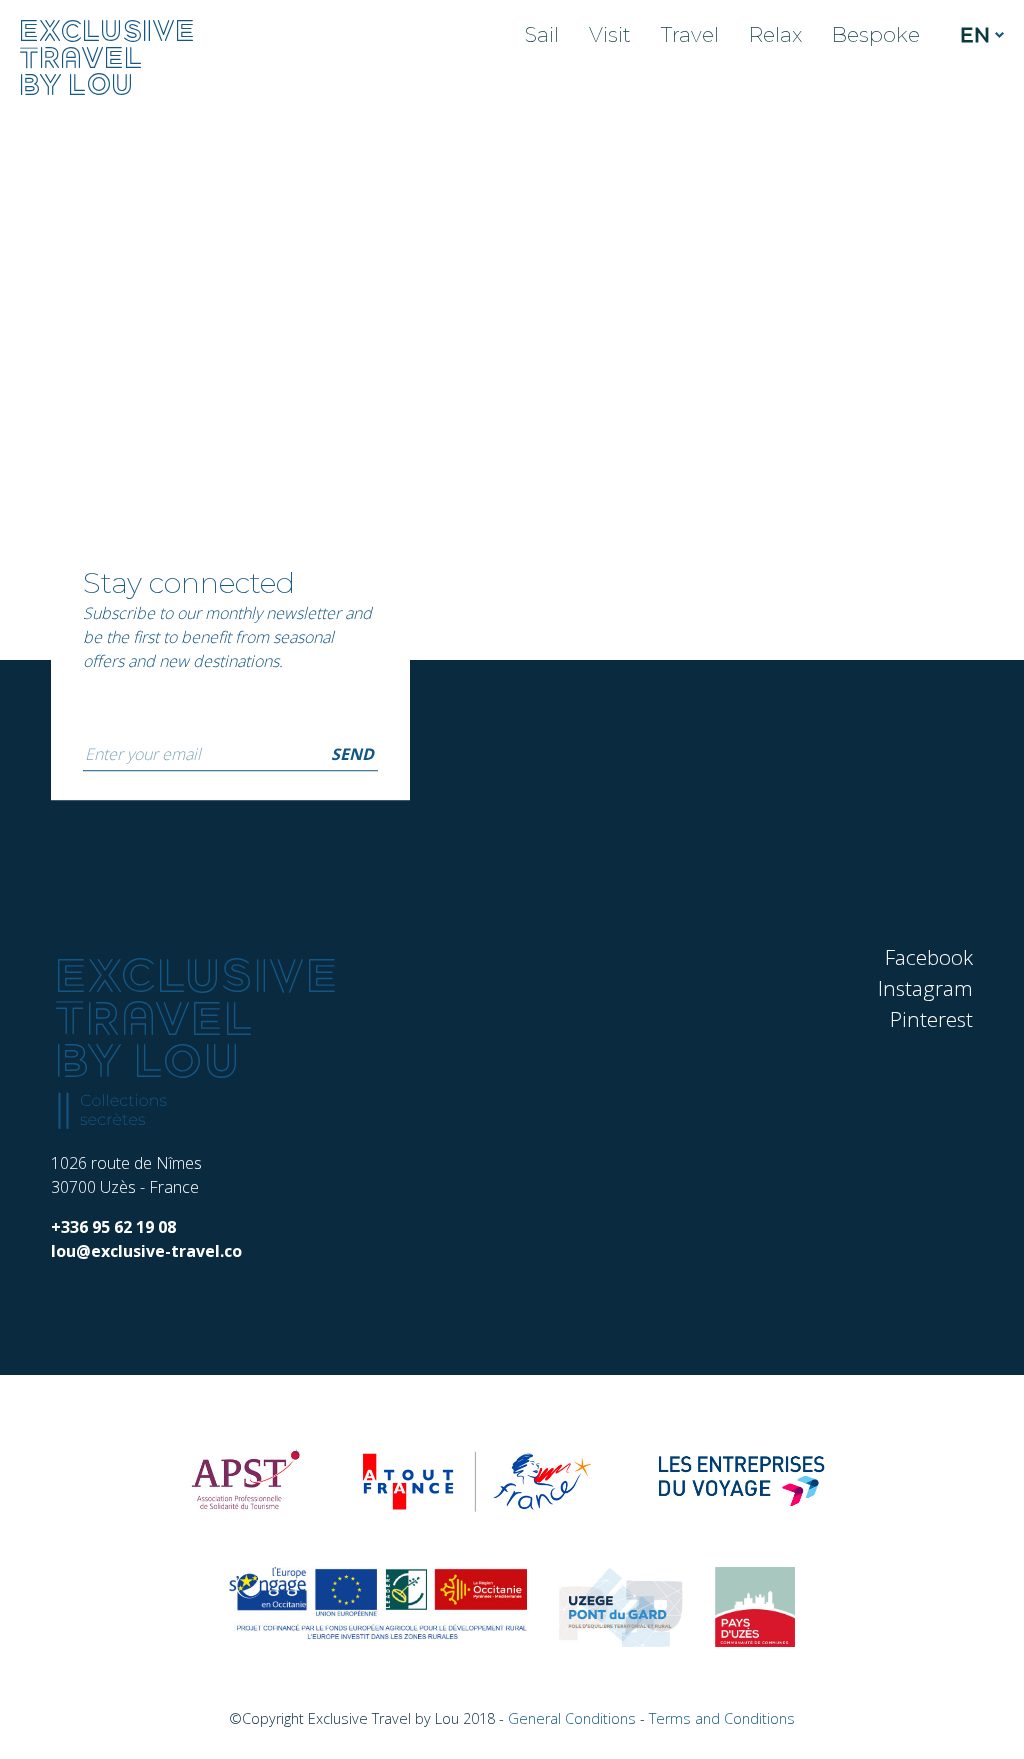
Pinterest (931, 1019)
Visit (610, 34)
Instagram (925, 988)
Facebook (929, 957)
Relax (775, 34)
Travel (690, 34)
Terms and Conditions (722, 1718)
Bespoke (876, 34)
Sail (542, 34)
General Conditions (572, 1718)
